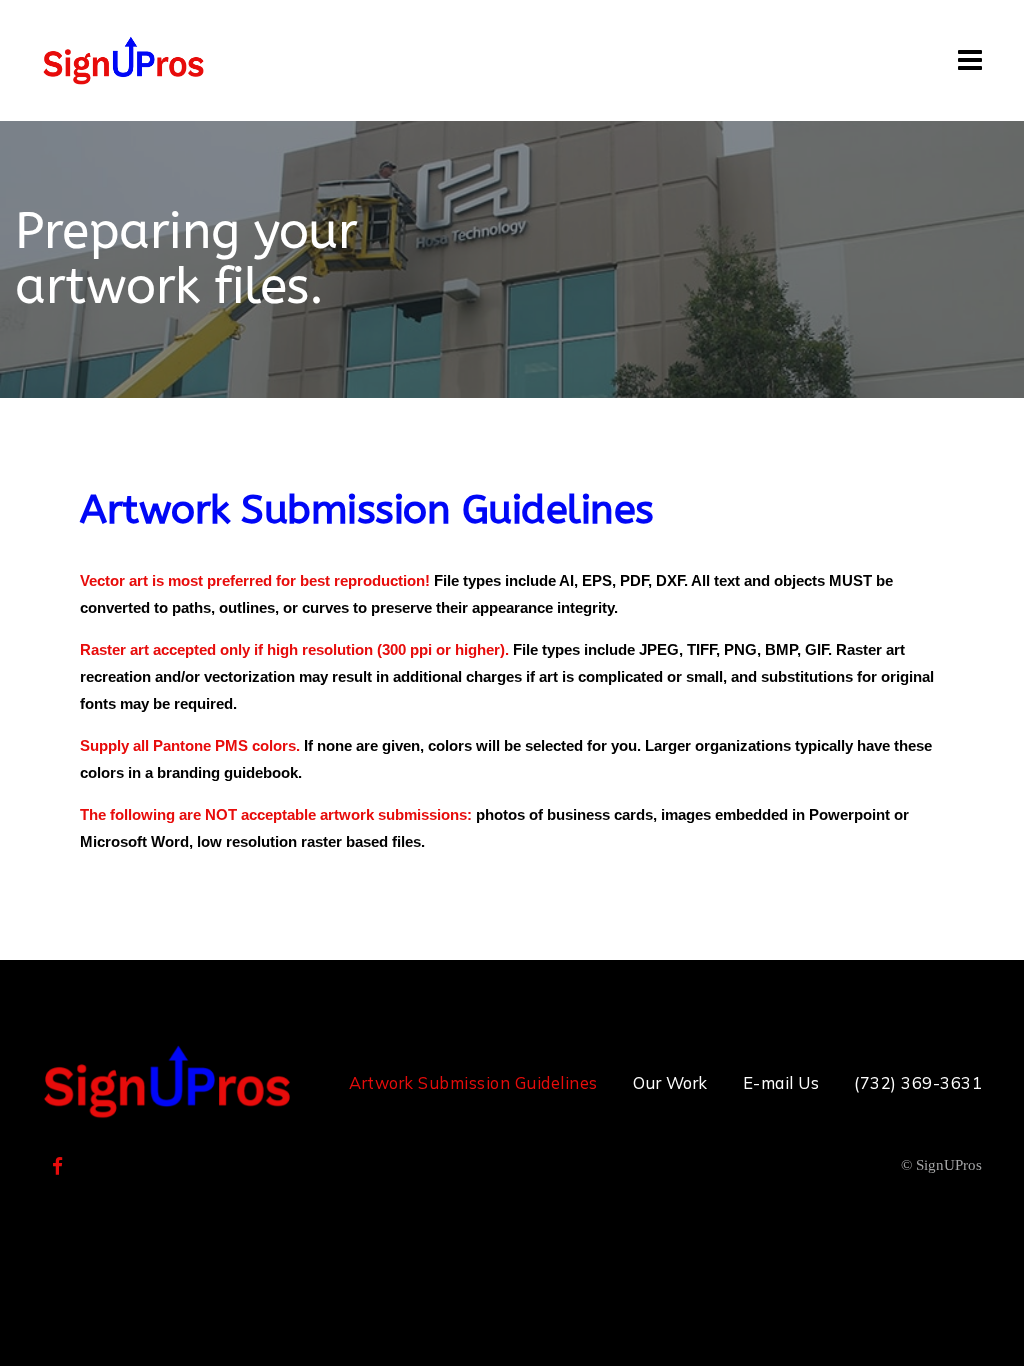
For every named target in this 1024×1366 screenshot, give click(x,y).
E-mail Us (781, 1082)
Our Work (670, 1082)
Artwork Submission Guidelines (473, 1082)
